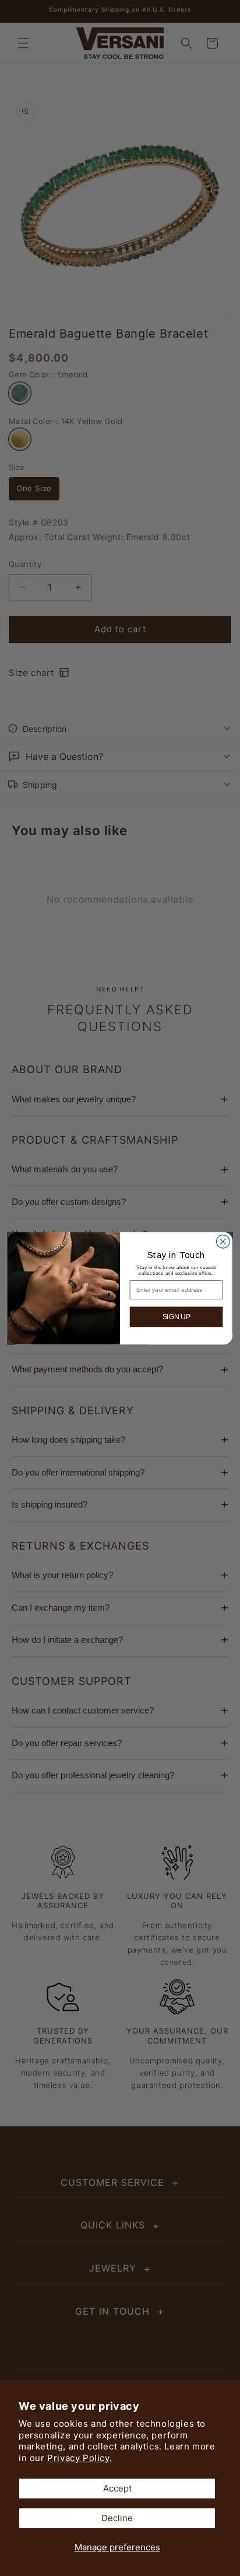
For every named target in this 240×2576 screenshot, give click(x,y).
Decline (117, 2518)
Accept (117, 2488)
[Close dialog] (223, 1241)
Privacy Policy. (80, 2458)
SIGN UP (177, 1317)
